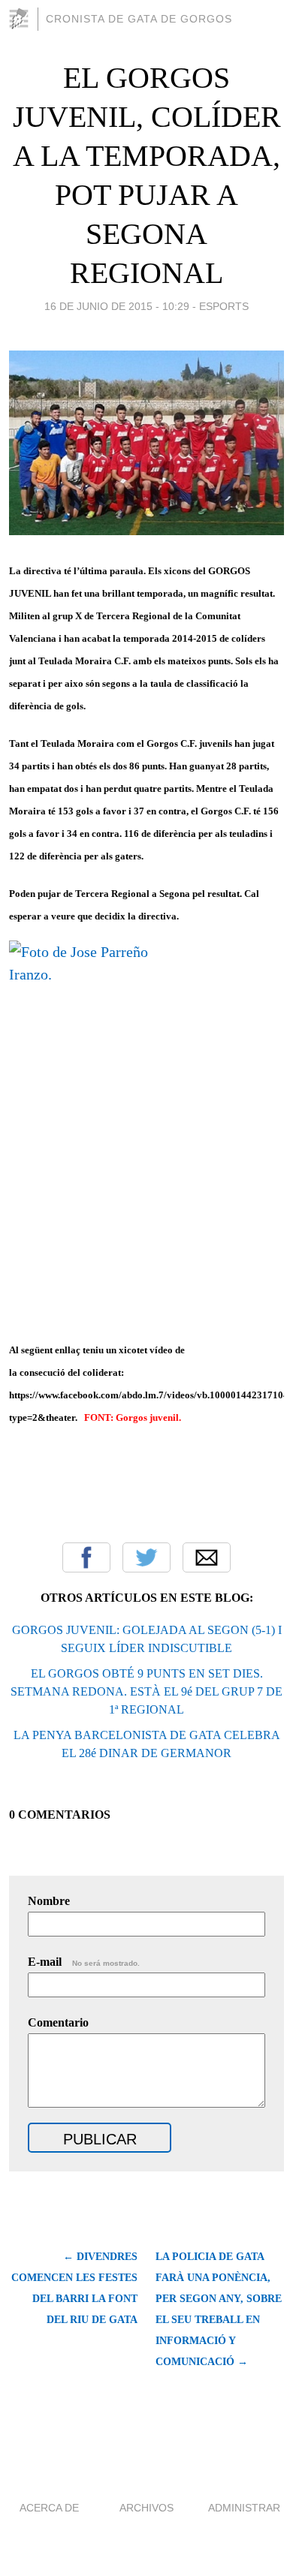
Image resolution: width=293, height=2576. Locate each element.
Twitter (146, 1557)
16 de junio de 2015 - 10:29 (117, 306)
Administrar (244, 2508)
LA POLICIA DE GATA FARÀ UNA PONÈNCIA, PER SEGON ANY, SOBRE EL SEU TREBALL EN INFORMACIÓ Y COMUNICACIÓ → (219, 2309)
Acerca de (49, 2508)
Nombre (49, 1901)
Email (207, 1557)
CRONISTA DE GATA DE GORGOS (139, 19)
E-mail (84, 1962)
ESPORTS (224, 306)
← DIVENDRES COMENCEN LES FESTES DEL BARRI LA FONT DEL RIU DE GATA (74, 2288)
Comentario (58, 2022)
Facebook (86, 1557)
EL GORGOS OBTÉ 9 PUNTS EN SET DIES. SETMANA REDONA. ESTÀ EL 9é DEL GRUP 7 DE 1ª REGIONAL (146, 1691)
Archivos (146, 2508)
